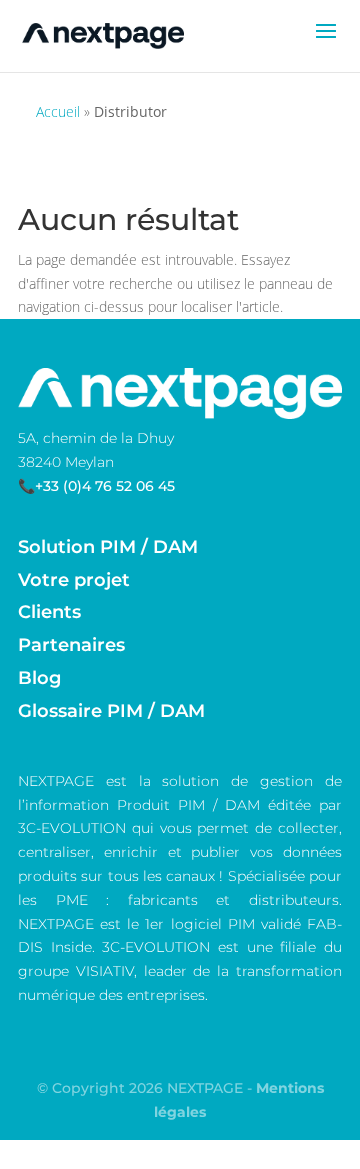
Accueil (58, 111)
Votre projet (74, 580)
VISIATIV (105, 971)
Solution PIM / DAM (108, 547)
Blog (39, 678)
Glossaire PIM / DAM (111, 711)
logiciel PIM (213, 924)
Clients (49, 612)
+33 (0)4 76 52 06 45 (105, 486)
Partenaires (71, 645)
